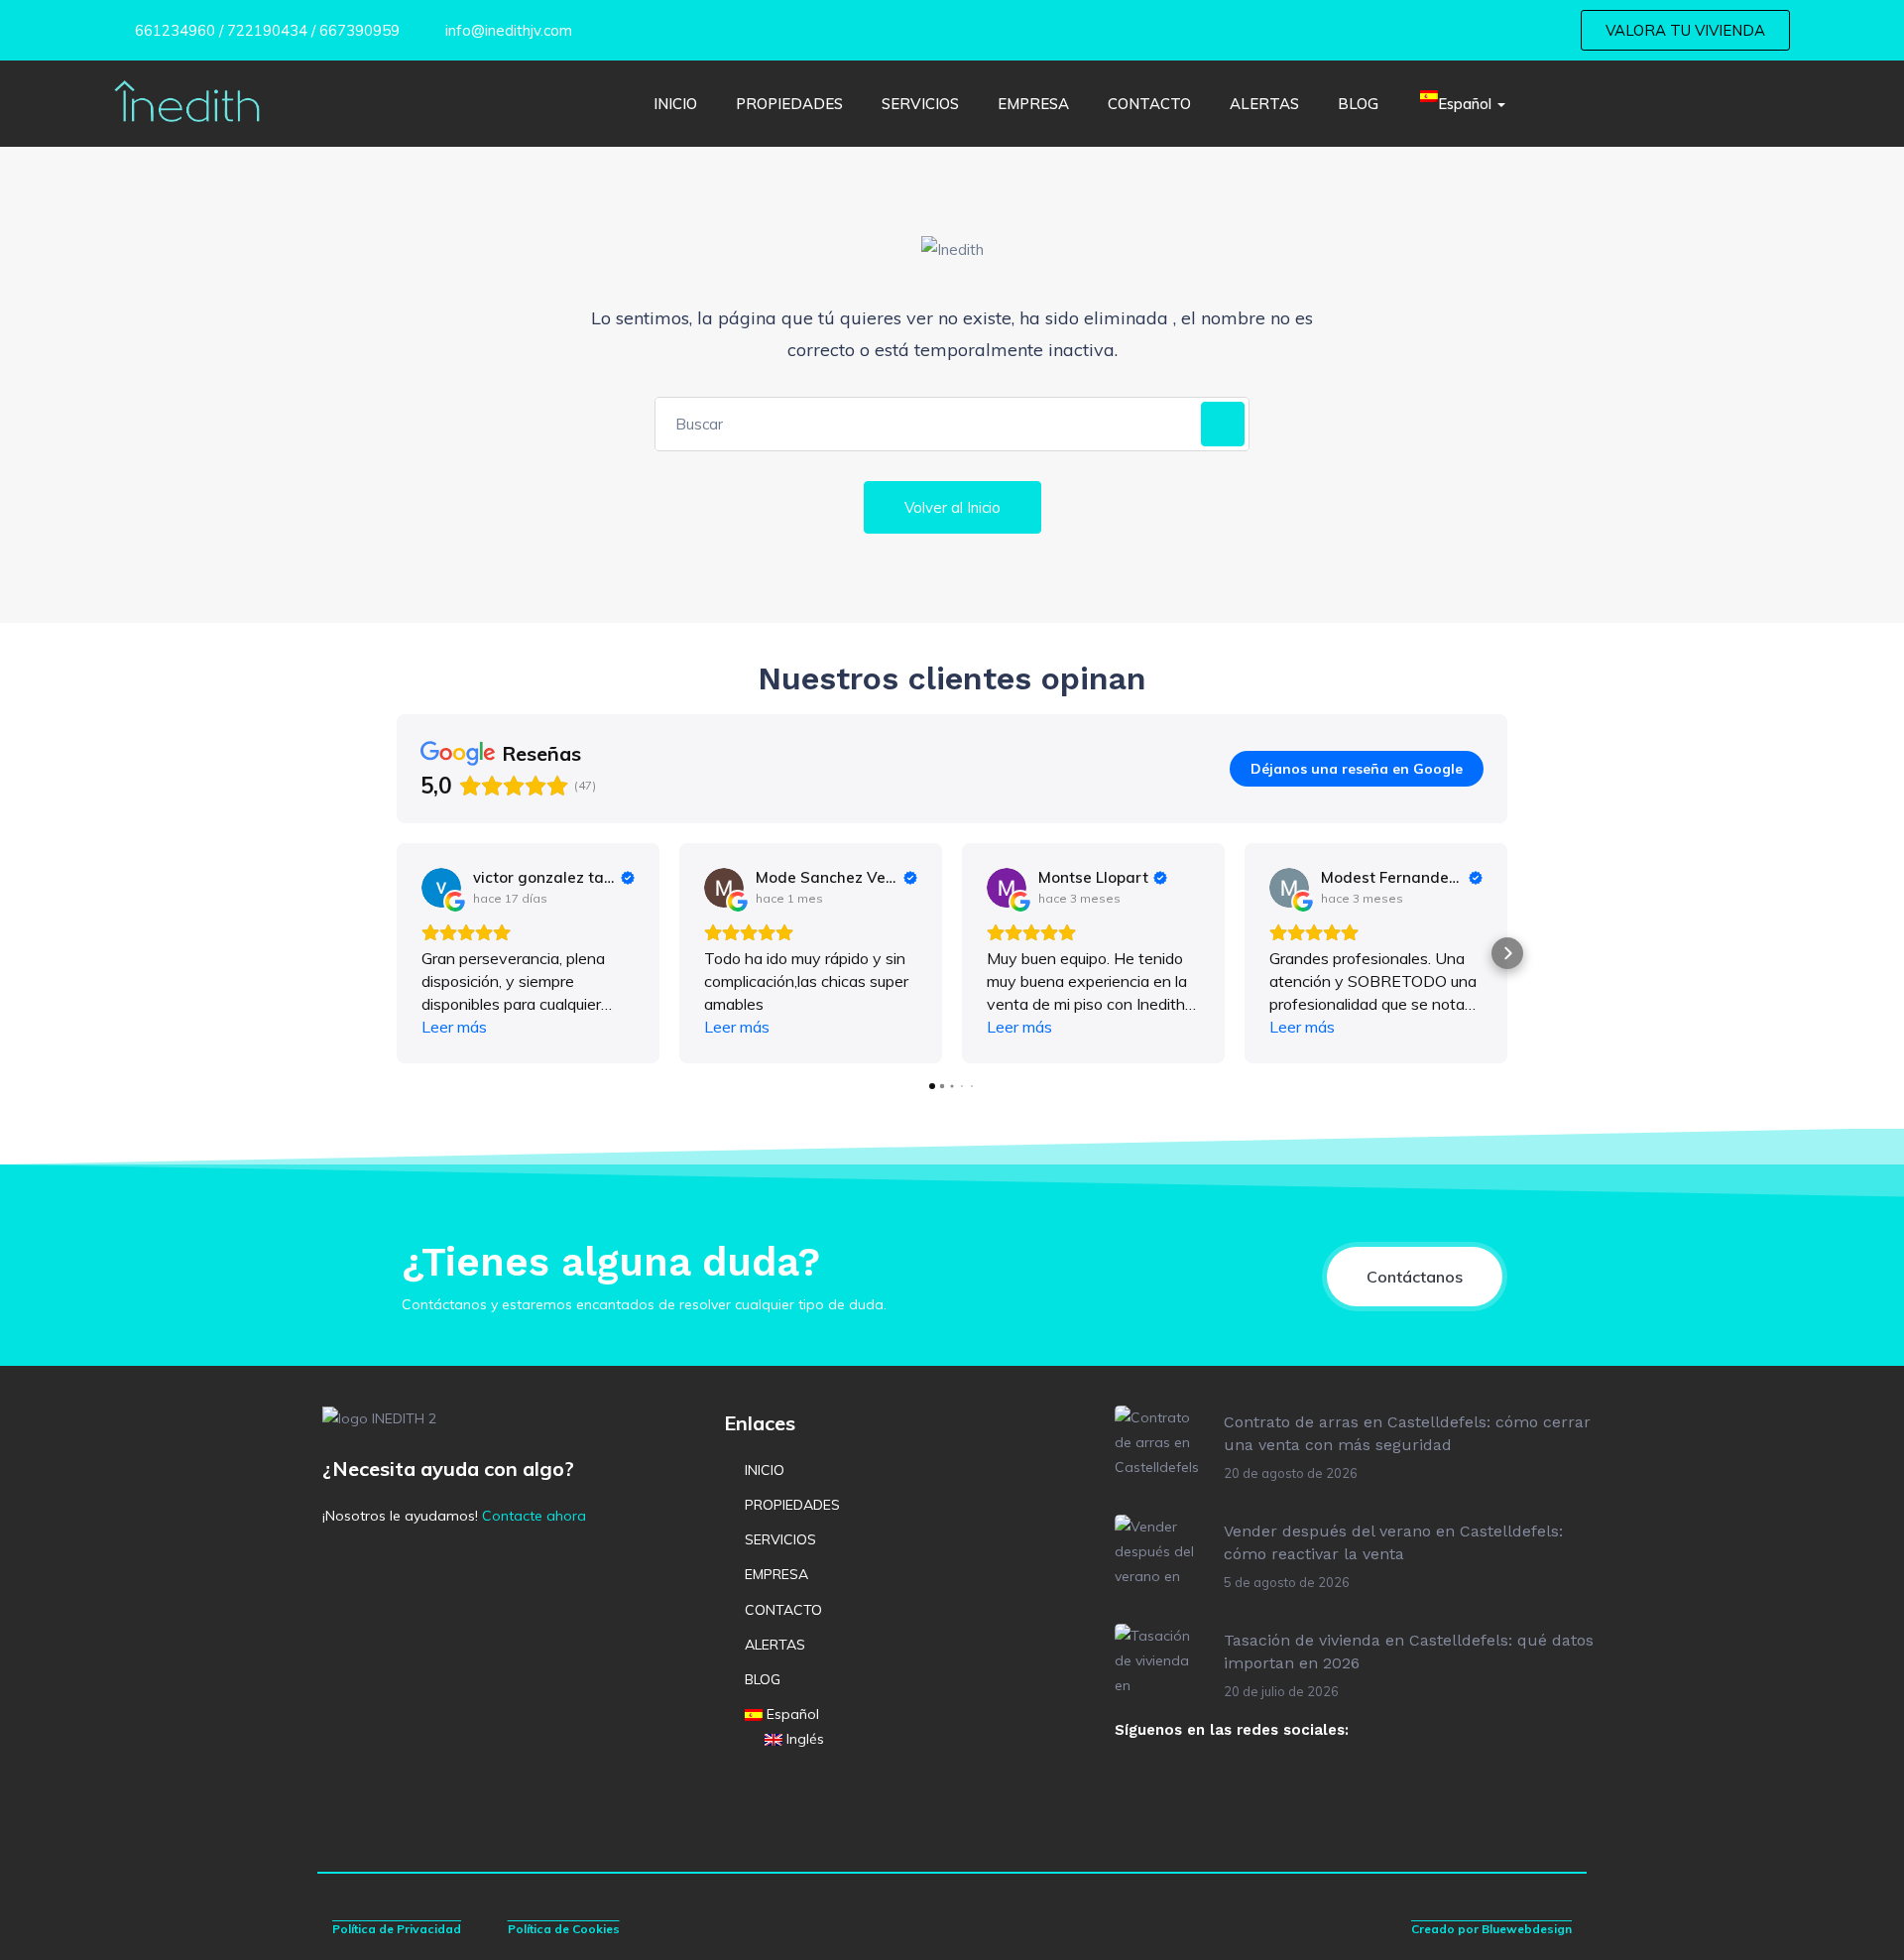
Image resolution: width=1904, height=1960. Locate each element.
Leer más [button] (454, 1027)
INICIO (675, 104)
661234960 (173, 30)
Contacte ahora (534, 1516)
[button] (397, 953)
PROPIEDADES (789, 104)
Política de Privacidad (397, 1929)
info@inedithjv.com (507, 30)
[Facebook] (1139, 1782)
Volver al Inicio (952, 507)
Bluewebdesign (1527, 1929)
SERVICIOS (920, 104)
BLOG (1358, 104)
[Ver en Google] (441, 888)
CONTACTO (1149, 104)
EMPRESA (1033, 104)
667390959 (359, 30)
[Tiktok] (1249, 1782)
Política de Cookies (564, 1929)
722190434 (267, 30)
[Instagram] (1194, 1782)
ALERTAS (1264, 104)
